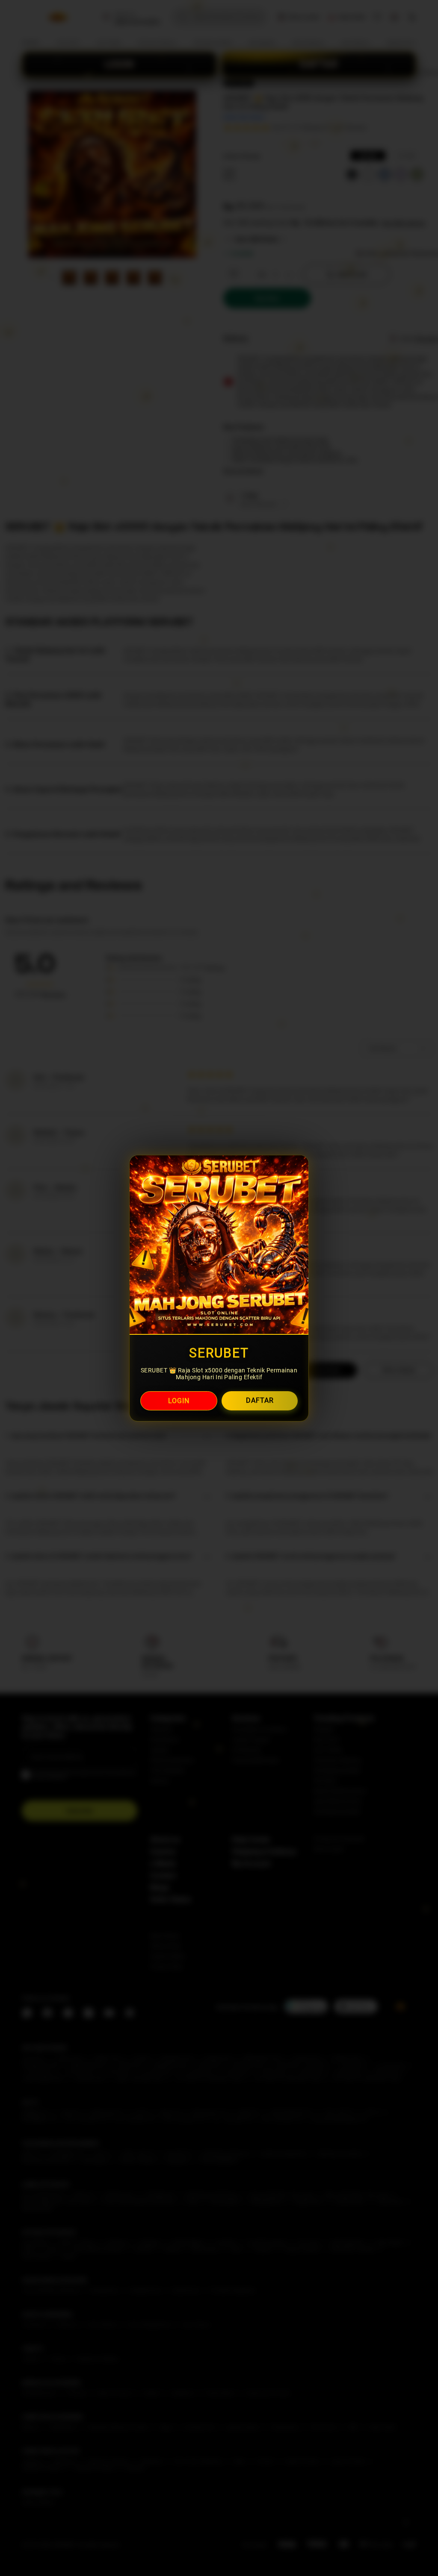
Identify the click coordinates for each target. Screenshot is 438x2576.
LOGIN (179, 1401)
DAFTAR (260, 1400)
